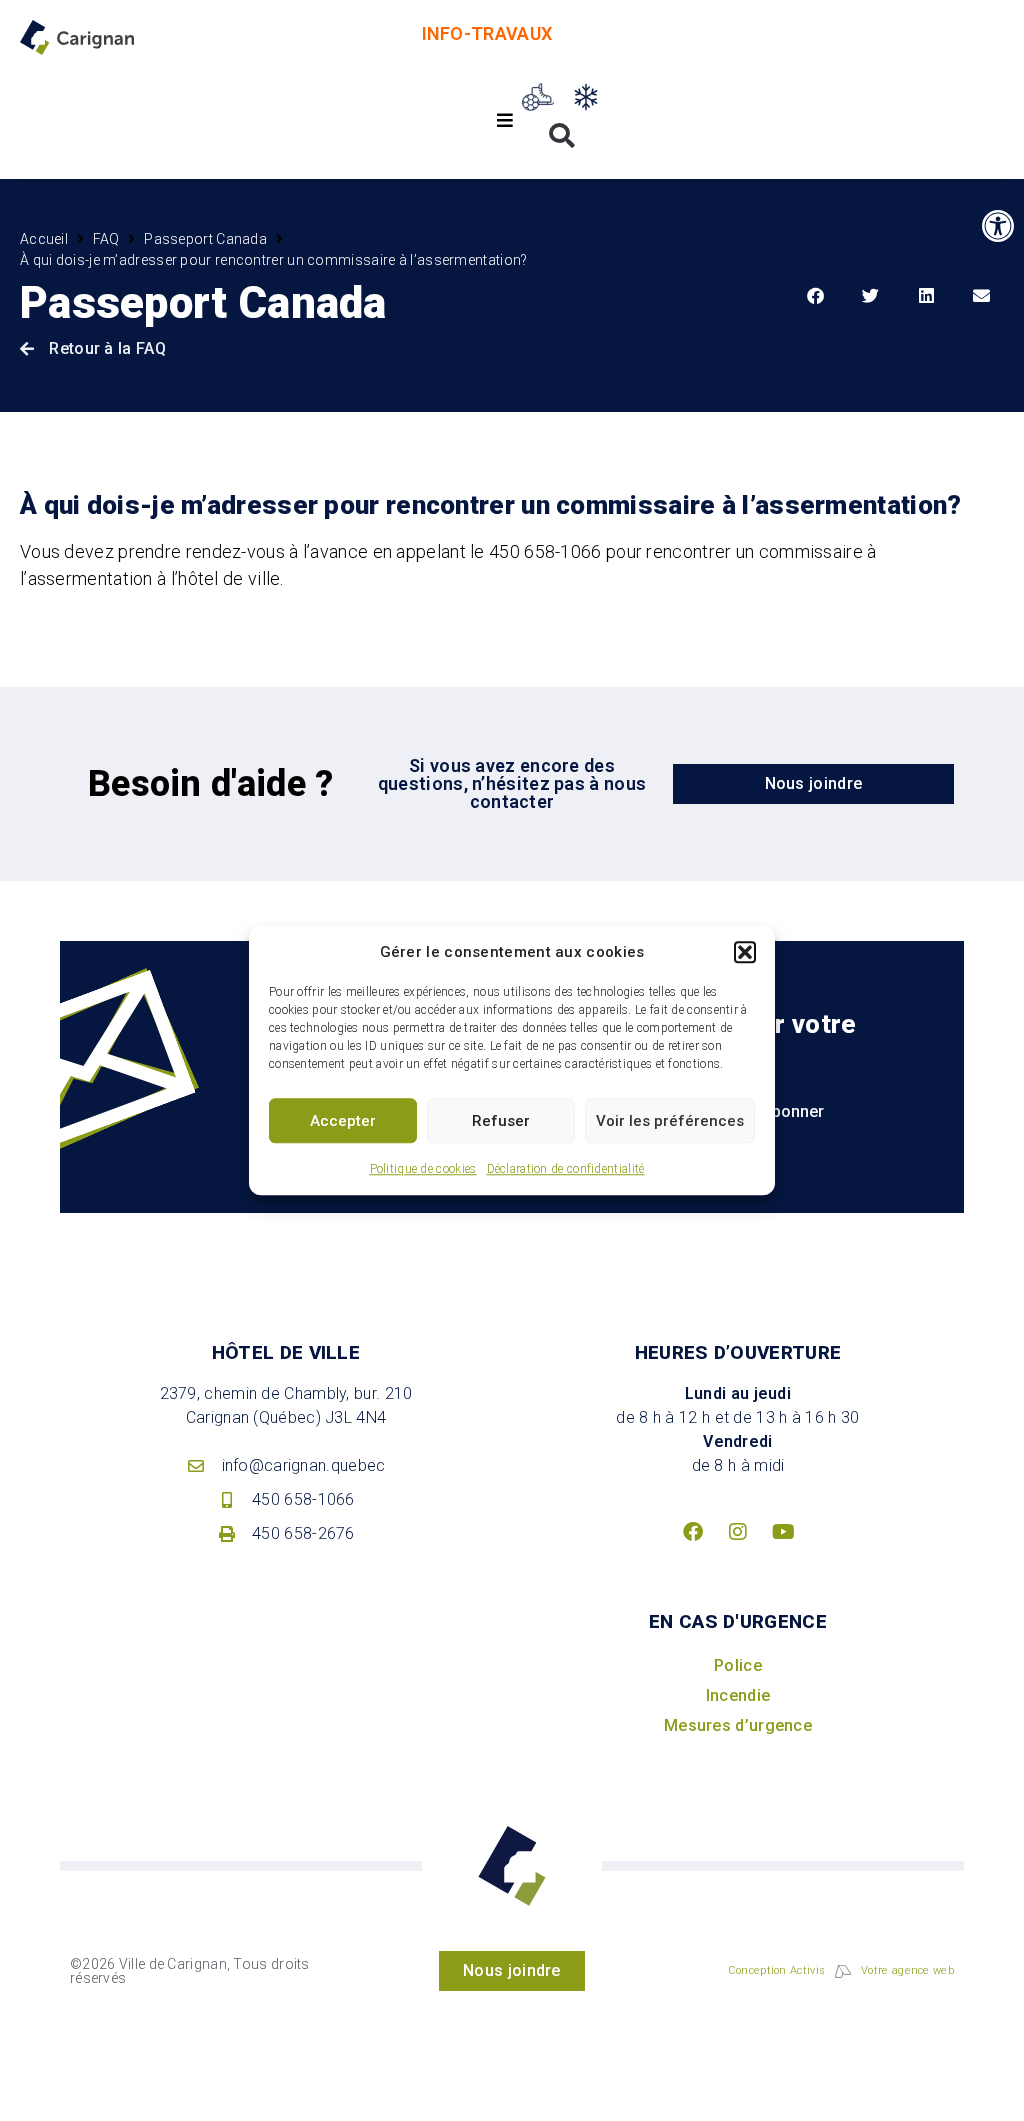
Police (738, 1665)
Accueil (44, 239)
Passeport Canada (205, 239)
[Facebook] (693, 1532)
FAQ (106, 239)
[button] (745, 952)
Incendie (738, 1695)
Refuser (501, 1121)
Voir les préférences (670, 1121)
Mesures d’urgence (738, 1725)
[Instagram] (738, 1532)
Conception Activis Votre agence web (841, 1970)
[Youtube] (783, 1532)
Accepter (343, 1121)
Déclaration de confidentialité (566, 1169)
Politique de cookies (423, 1169)
